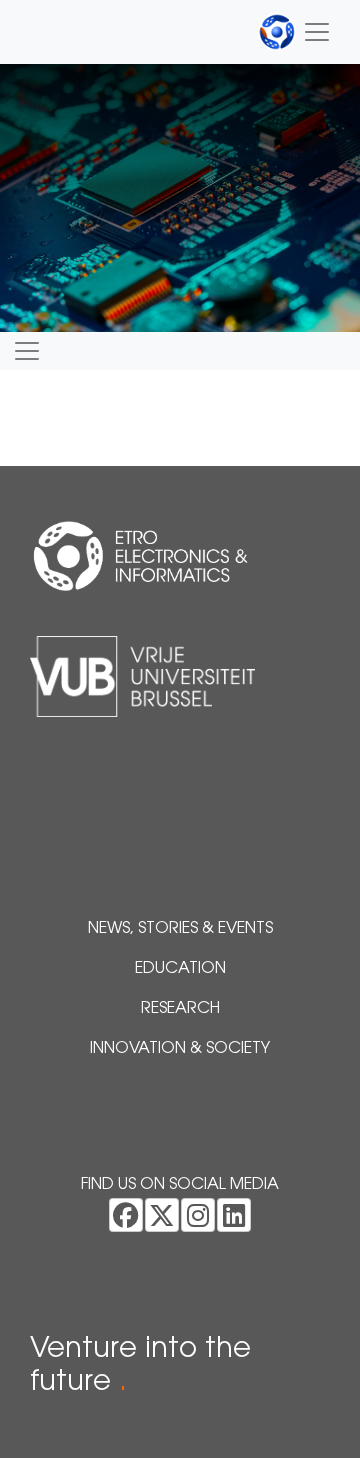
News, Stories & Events (180, 929)
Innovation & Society (180, 1049)
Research (180, 1009)
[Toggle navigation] (295, 32)
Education (180, 969)
